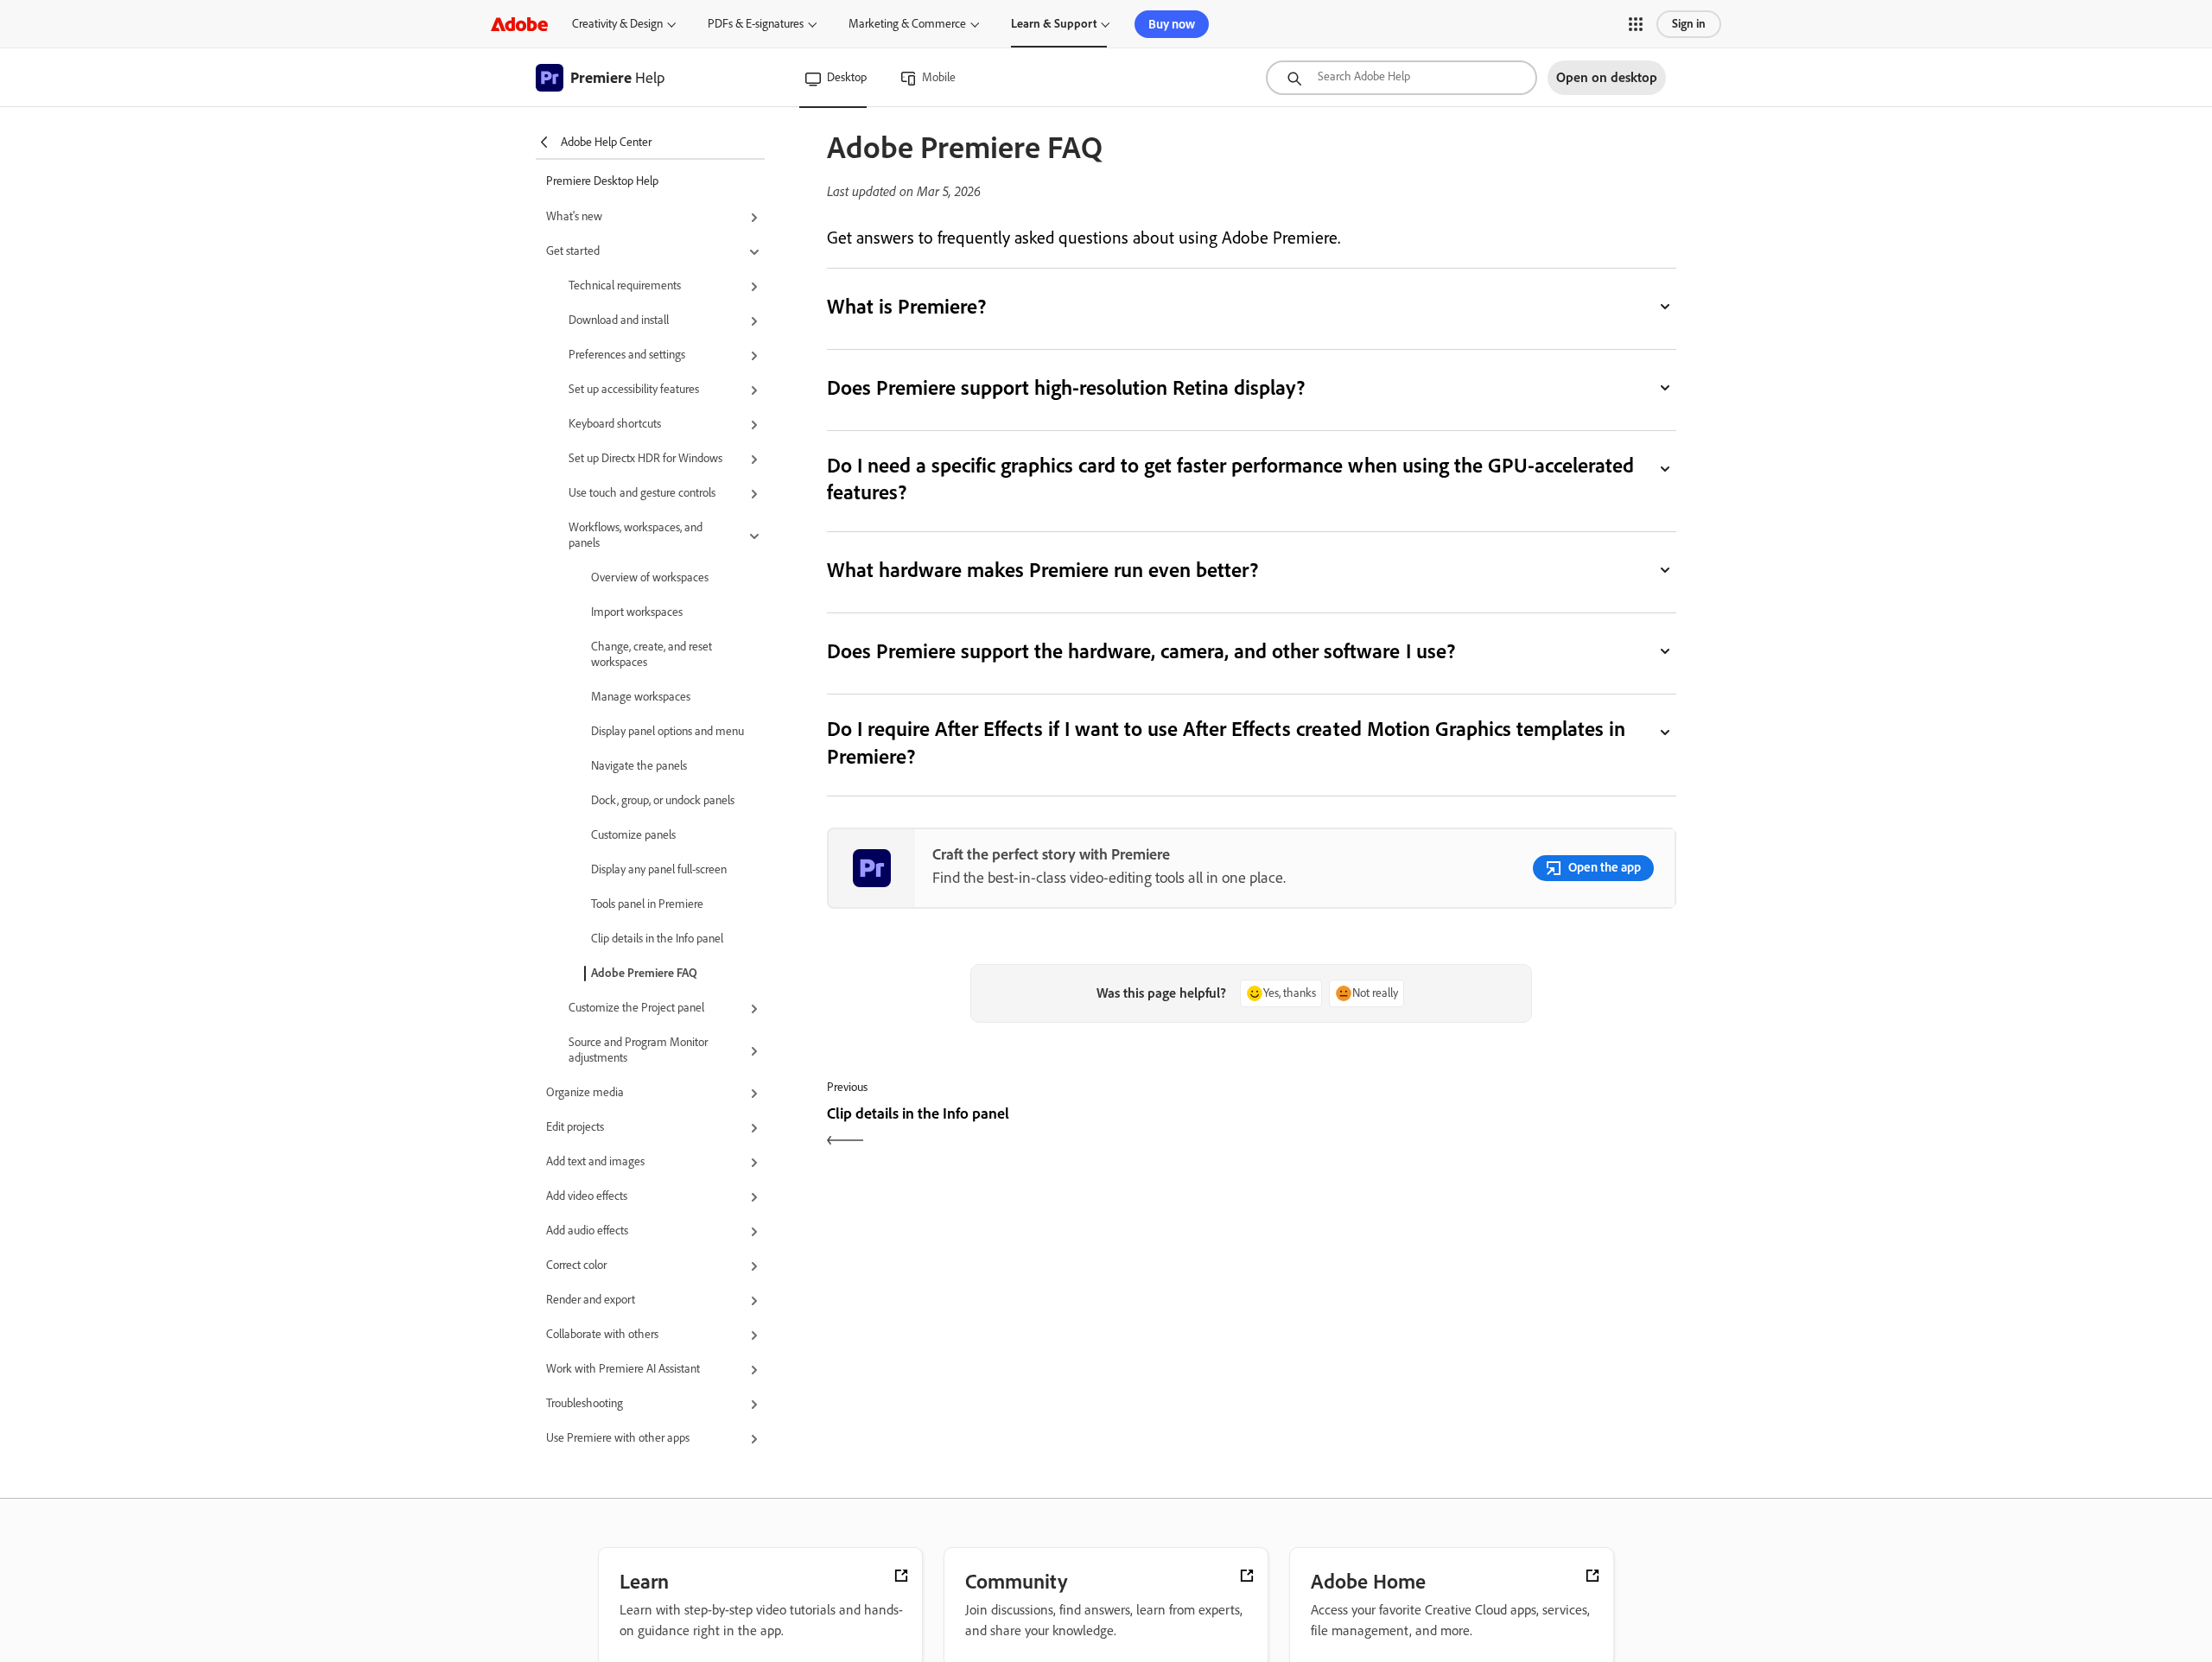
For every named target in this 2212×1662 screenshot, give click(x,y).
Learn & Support (1054, 24)
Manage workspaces (641, 697)
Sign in (1689, 24)
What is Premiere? (906, 306)
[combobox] (1402, 78)
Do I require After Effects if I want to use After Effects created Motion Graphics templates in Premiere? (1226, 742)
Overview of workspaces (650, 577)
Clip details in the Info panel (657, 939)
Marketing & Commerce (907, 24)
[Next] (1466, 1129)
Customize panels (633, 835)
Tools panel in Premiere (647, 904)
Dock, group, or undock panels (663, 800)
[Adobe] (519, 24)
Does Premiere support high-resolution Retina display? (1066, 387)
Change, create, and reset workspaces (652, 654)
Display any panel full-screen (659, 869)
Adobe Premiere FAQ (644, 973)
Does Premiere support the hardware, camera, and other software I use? (1141, 651)
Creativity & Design (617, 24)
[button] (1636, 24)
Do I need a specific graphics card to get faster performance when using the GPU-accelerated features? (1230, 479)
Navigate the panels (639, 766)
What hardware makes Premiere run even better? (1043, 570)
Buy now (1172, 24)
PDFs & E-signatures (756, 24)
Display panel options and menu (667, 731)
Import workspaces (637, 612)
